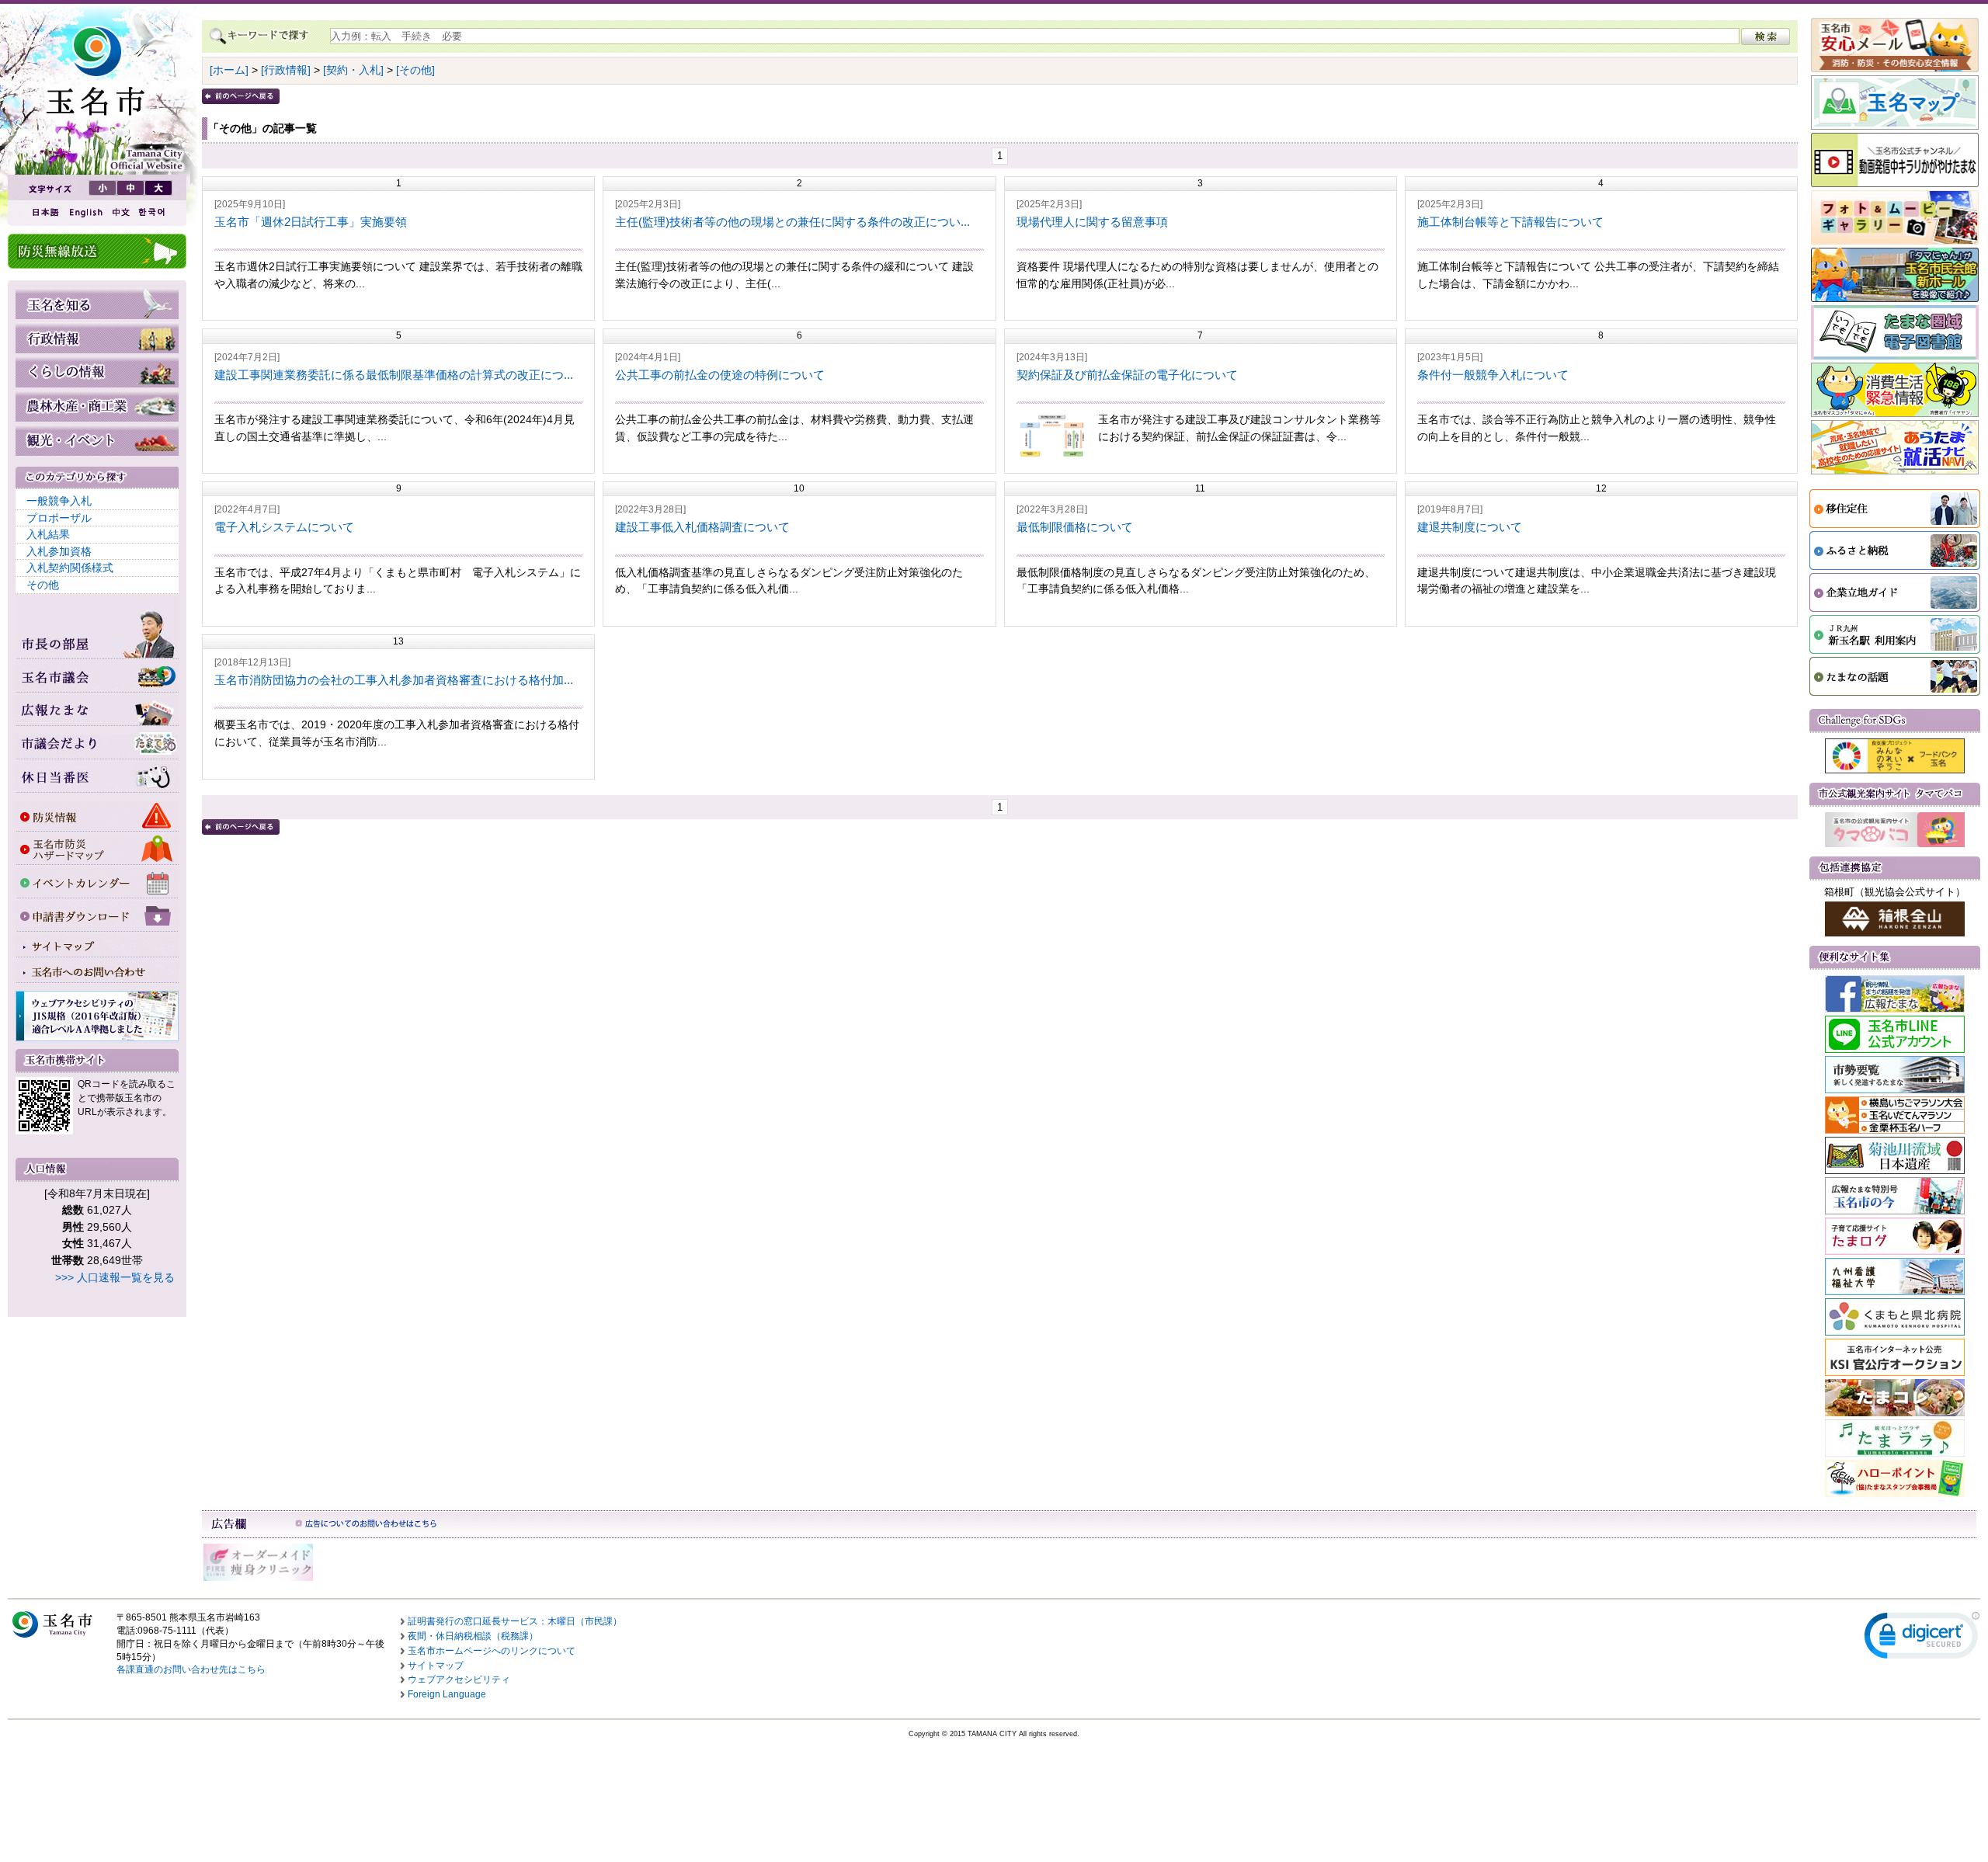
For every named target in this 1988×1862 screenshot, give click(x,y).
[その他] (415, 70)
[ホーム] (229, 70)
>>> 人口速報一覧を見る (115, 1277)
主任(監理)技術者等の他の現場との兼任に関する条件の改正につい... (792, 222)
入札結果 (48, 534)
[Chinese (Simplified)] (120, 212)
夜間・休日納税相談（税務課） (473, 1636)
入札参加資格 (59, 551)
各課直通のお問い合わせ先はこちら (191, 1669)
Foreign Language (447, 1694)
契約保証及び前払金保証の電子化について (1127, 375)
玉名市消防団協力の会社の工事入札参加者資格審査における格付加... (394, 680)
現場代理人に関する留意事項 (1092, 222)
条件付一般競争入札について (1493, 375)
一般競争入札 (59, 501)
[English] (85, 212)
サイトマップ (436, 1666)
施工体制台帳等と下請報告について (1510, 222)
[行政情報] (286, 70)
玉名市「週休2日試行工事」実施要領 (311, 222)
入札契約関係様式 (70, 568)
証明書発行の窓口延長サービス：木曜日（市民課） (515, 1621)
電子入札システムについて (284, 527)
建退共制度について (1470, 527)
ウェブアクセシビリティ (459, 1680)
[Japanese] (44, 212)
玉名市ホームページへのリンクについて (492, 1651)
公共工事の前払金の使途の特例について (720, 375)
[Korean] (152, 212)
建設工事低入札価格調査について (702, 527)
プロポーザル (59, 518)
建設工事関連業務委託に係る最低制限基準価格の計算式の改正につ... (394, 375)
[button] (1922, 1639)
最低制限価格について (1075, 527)
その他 (43, 585)
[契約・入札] (353, 70)
